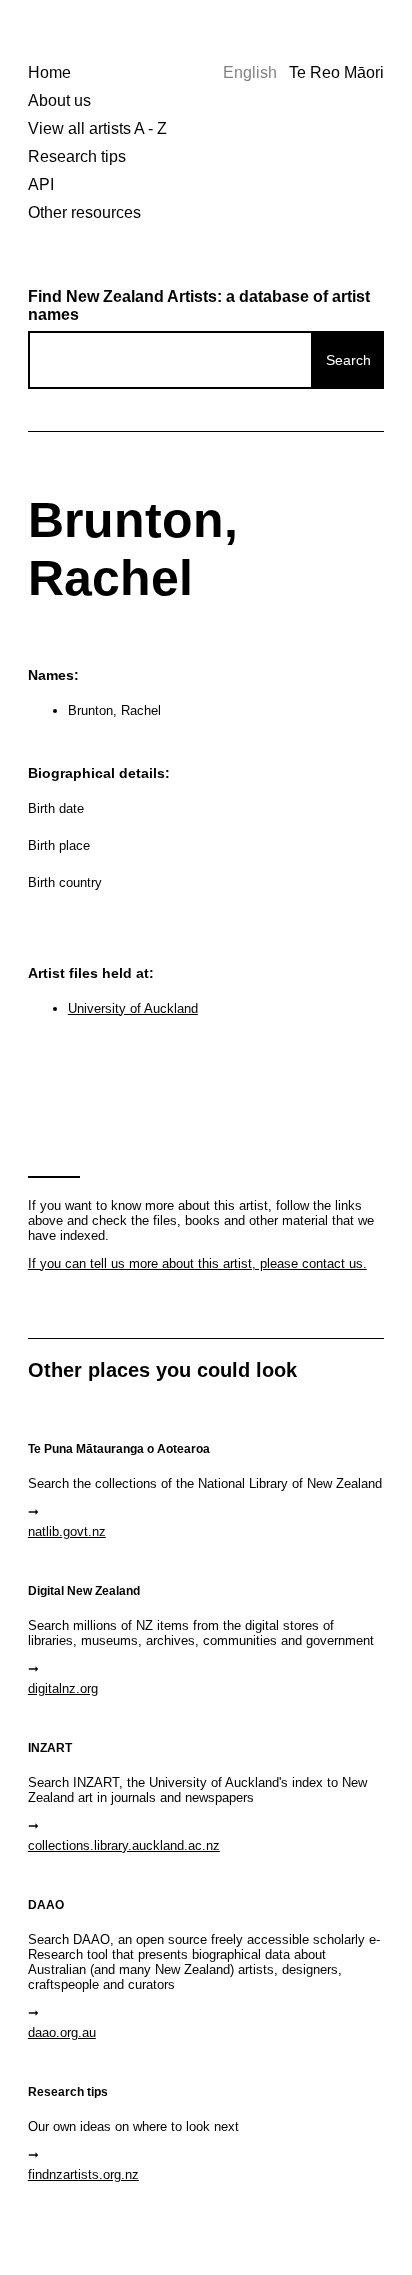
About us (59, 100)
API (41, 184)
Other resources (84, 212)
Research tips (77, 156)
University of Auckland (133, 1008)
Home (49, 72)
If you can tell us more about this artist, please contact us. (197, 1263)
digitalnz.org (63, 1688)
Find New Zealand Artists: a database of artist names (199, 305)
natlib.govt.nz (67, 1531)
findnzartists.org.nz (83, 2174)
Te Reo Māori (336, 72)
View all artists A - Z (97, 128)
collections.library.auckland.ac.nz (124, 1845)
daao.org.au (62, 2032)
